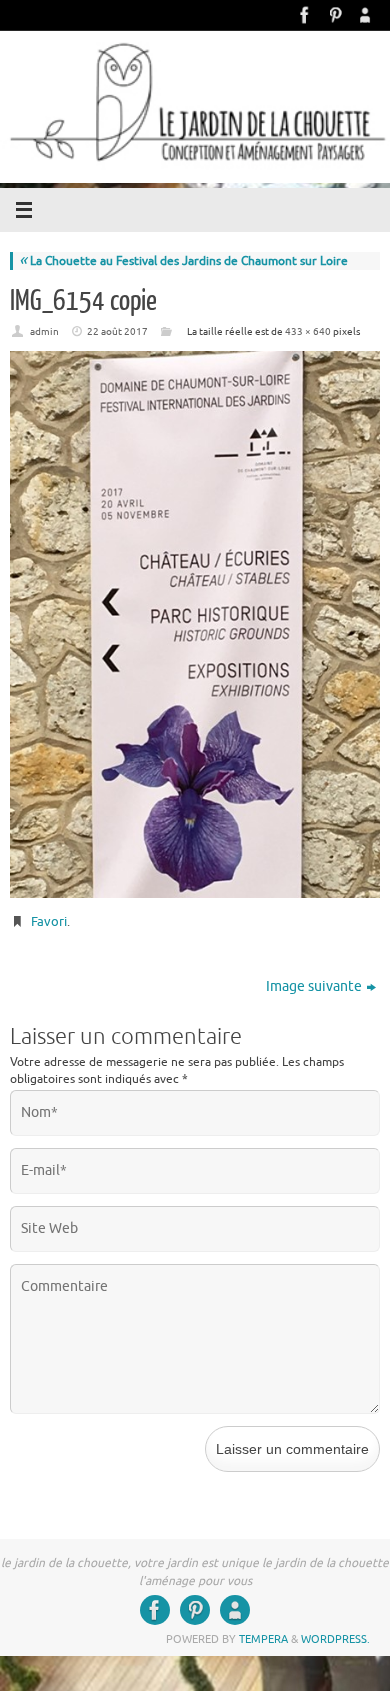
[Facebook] (305, 15)
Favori (49, 921)
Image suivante (314, 986)
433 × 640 (308, 331)
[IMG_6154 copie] (195, 624)
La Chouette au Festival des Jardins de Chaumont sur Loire (183, 261)
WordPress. (335, 1639)
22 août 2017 (117, 331)
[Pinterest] (335, 15)
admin (44, 331)
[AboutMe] (365, 15)
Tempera (263, 1639)
